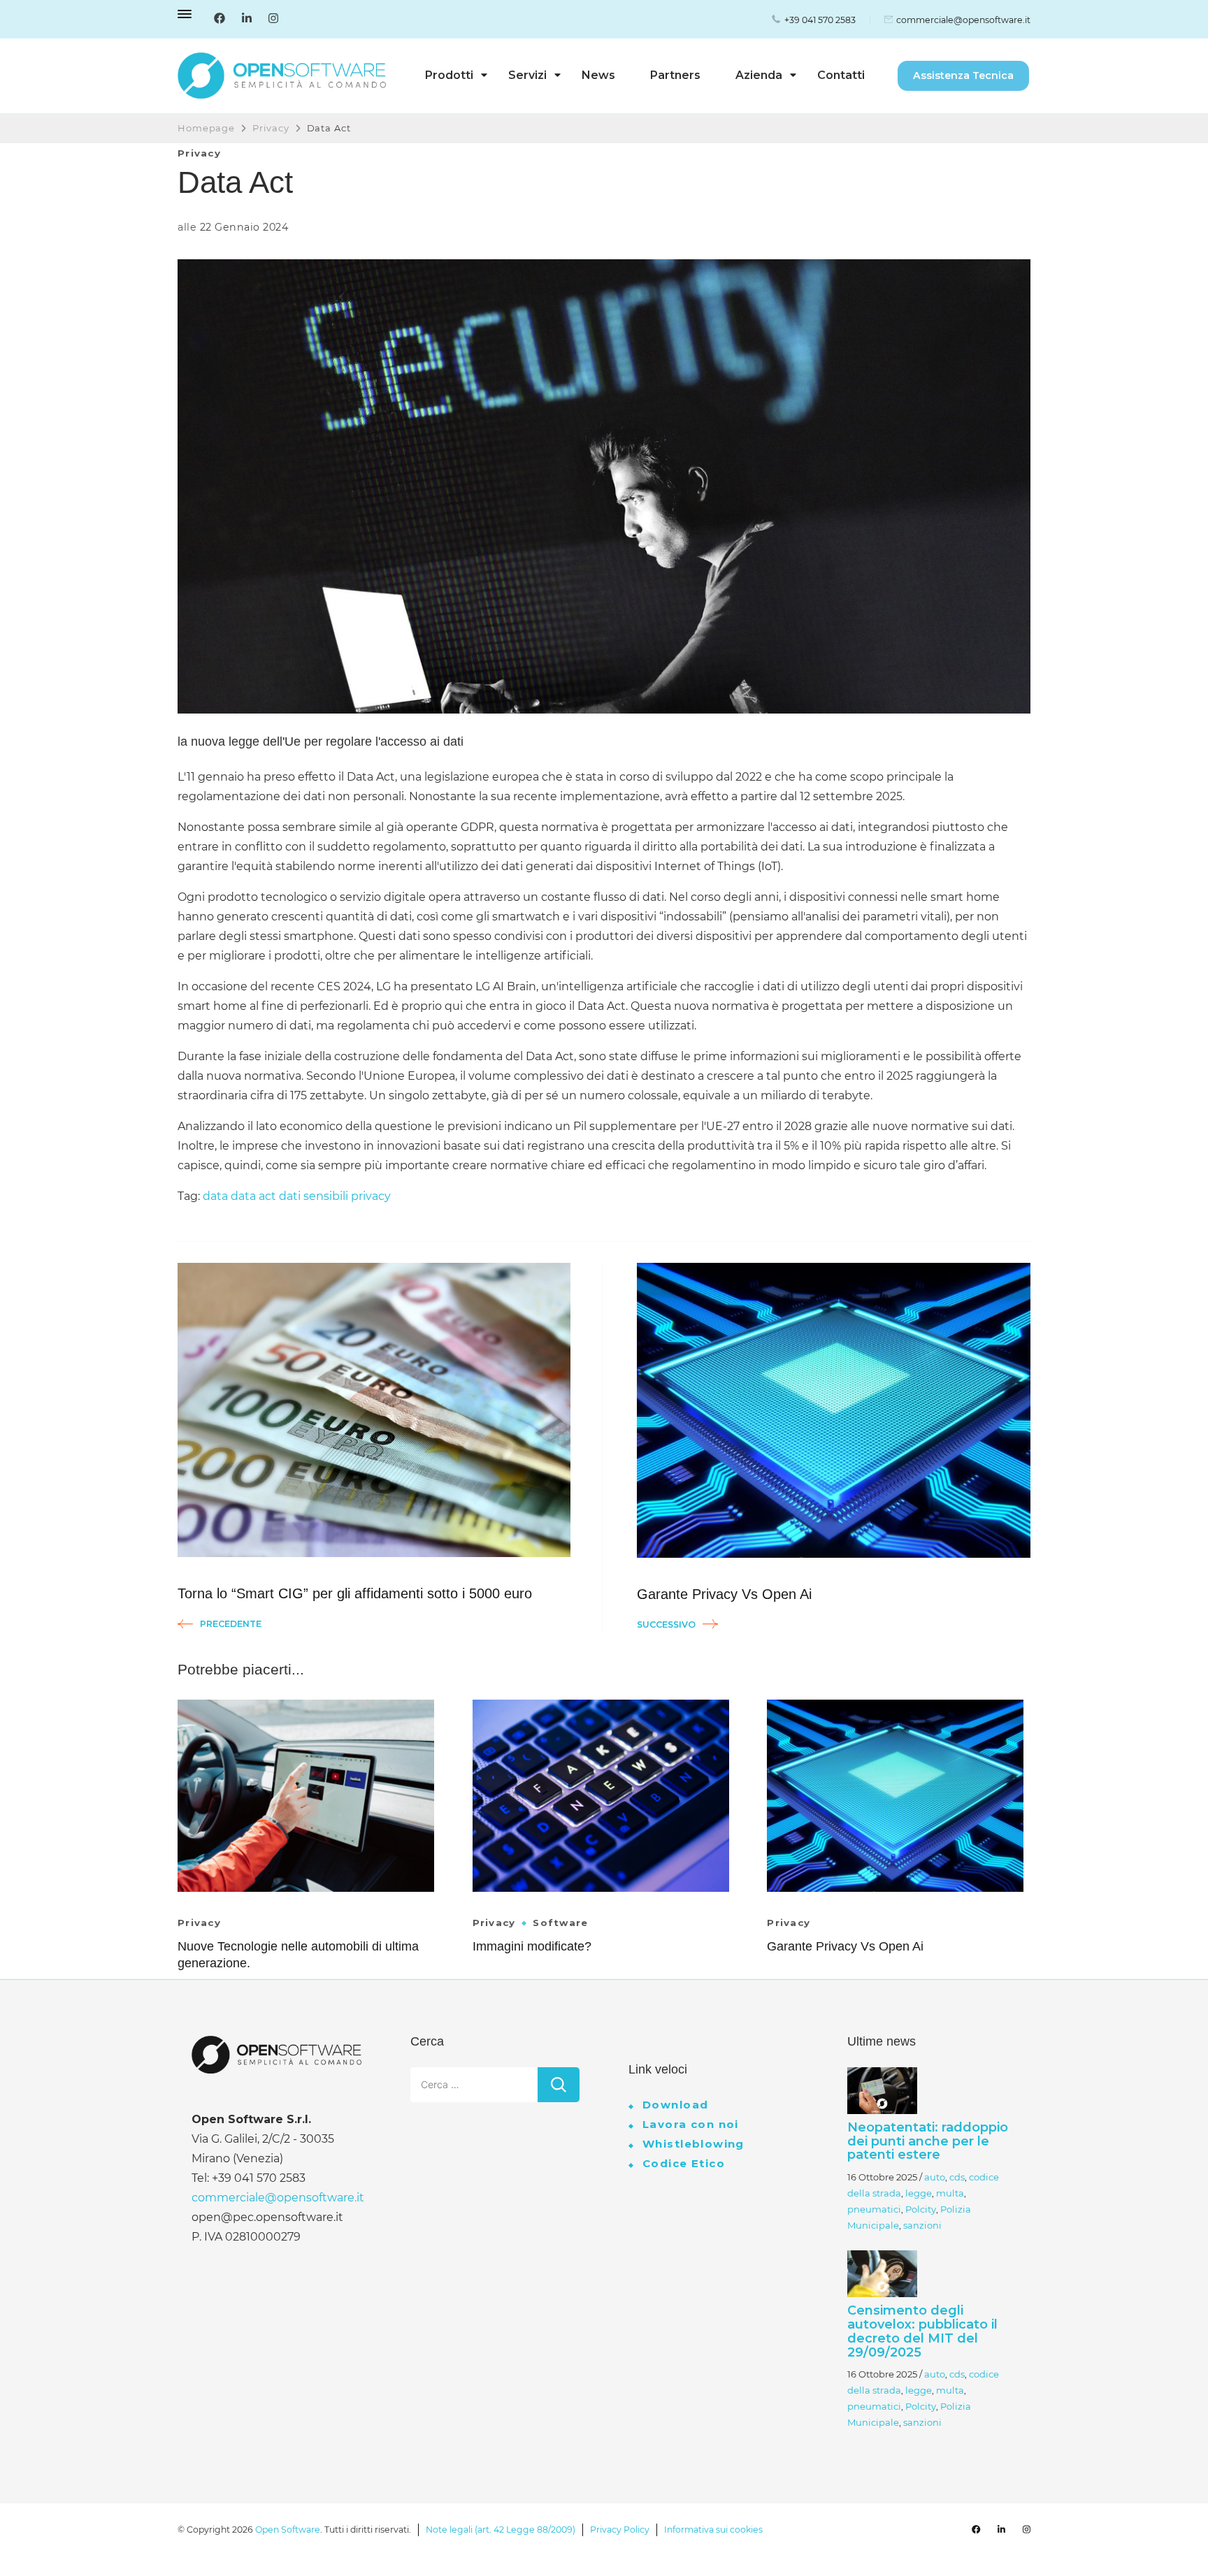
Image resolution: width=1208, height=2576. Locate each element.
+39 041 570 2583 (820, 20)
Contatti (841, 75)
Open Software (288, 2530)
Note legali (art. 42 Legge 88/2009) (501, 2530)
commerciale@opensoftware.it (963, 20)
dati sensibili (314, 1196)
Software (560, 1923)
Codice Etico (684, 2163)
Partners (675, 75)
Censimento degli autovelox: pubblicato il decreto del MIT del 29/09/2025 (922, 2331)
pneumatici (874, 2209)
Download (675, 2105)
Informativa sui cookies (713, 2530)
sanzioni (922, 2225)
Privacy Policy (620, 2530)
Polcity (921, 2209)
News (598, 75)
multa (950, 2193)
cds (957, 2177)
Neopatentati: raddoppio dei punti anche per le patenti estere (928, 2141)
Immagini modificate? (532, 1946)
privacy (371, 1196)
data (215, 1196)
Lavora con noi (691, 2124)
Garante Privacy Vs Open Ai (845, 1946)
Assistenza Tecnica (963, 75)
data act (253, 1196)
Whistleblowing (693, 2144)
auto (935, 2177)
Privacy (199, 153)
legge (919, 2193)
